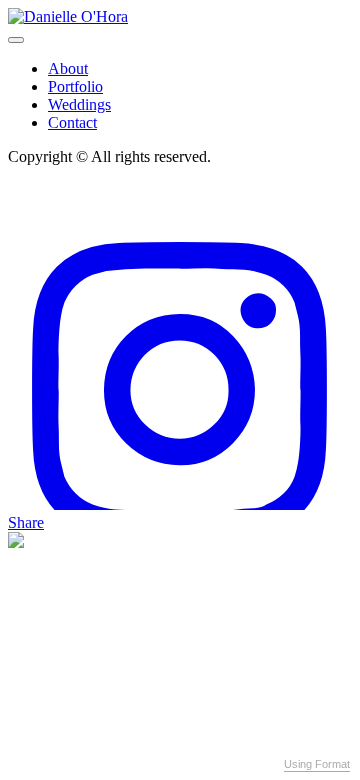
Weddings (79, 104)
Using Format (317, 764)
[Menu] (16, 40)
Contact (72, 122)
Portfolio (75, 86)
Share (26, 522)
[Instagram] (180, 504)
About (68, 68)
